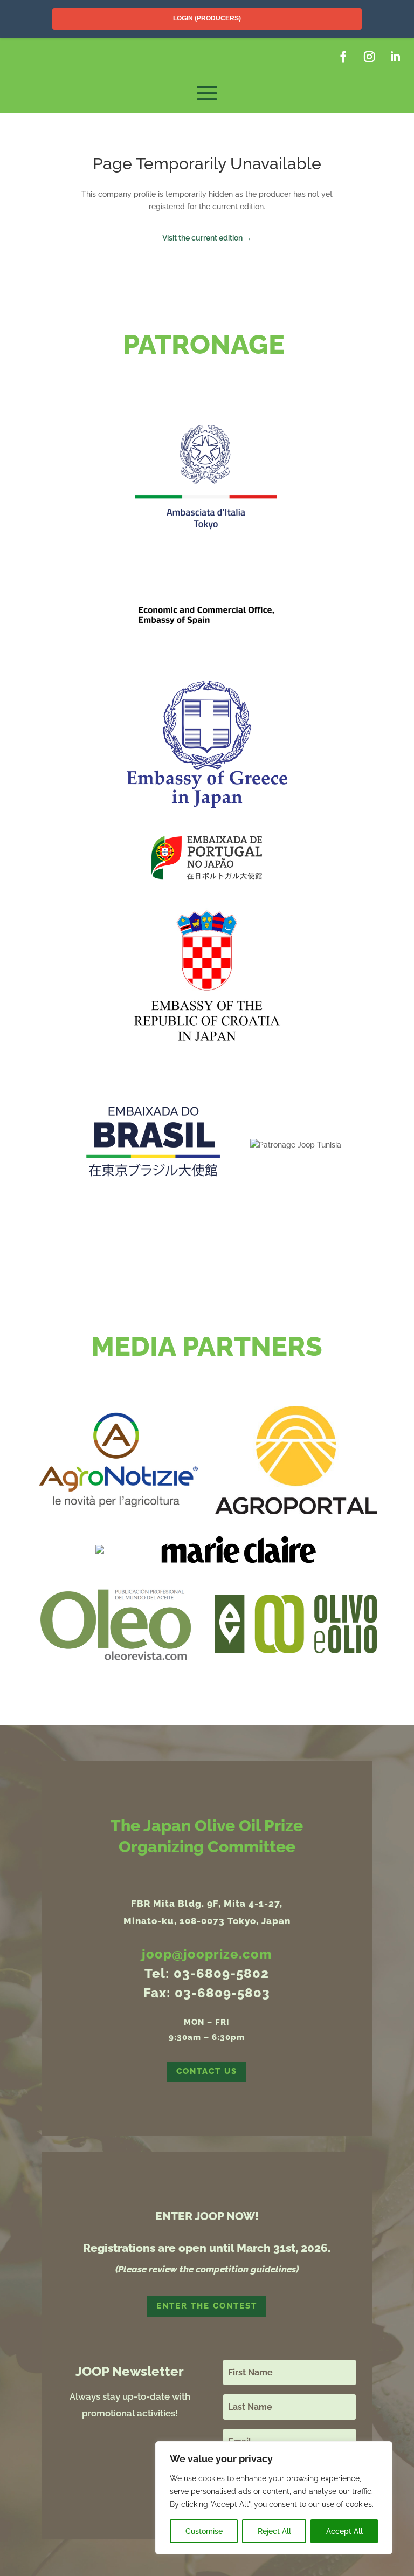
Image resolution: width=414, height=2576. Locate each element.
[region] (274, 2498)
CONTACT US (207, 2071)
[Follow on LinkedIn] (395, 57)
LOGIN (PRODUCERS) (207, 18)
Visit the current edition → (207, 238)
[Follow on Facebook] (343, 57)
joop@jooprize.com (207, 1954)
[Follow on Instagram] (369, 57)
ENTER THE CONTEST (207, 2306)
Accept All (344, 2531)
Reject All (274, 2531)
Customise (204, 2531)
